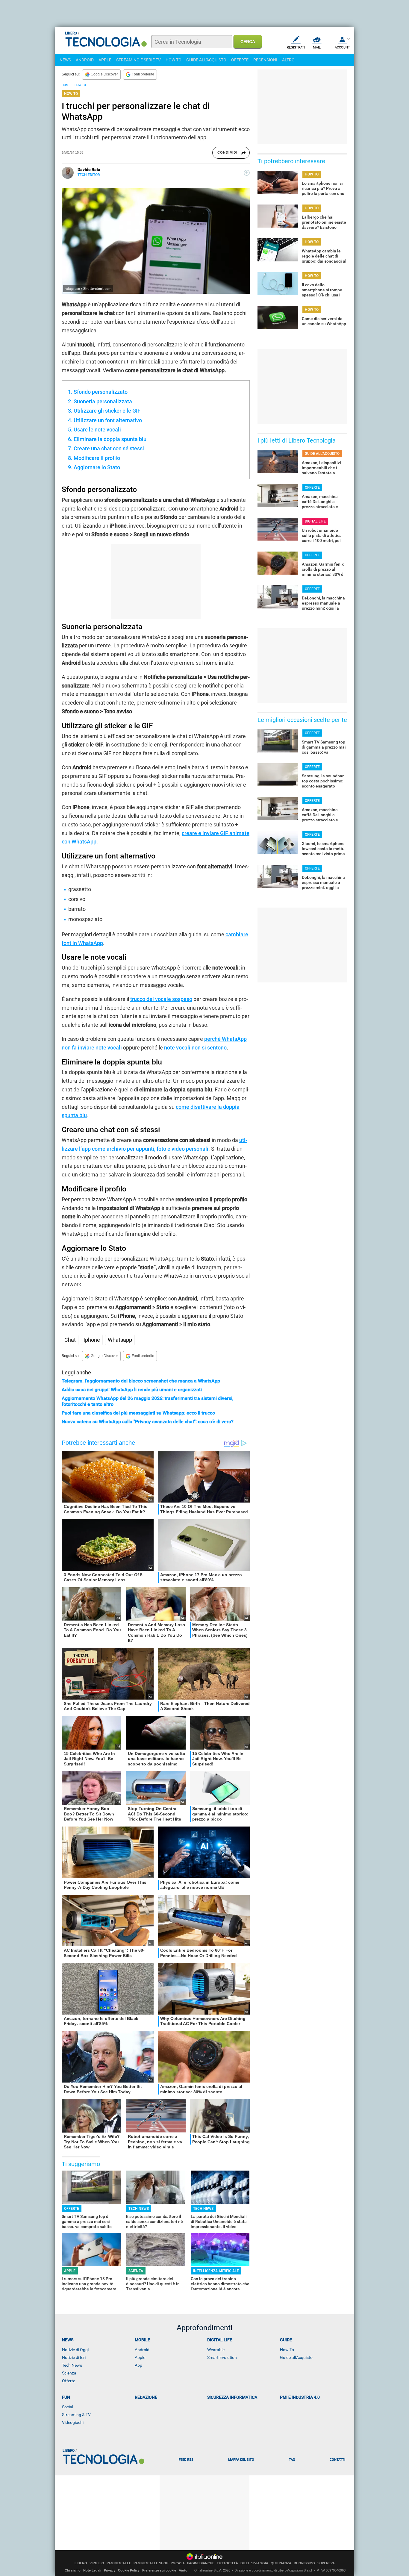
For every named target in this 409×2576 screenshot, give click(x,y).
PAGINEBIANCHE (201, 2563)
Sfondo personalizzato (101, 392)
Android (142, 2350)
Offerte (69, 2381)
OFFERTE (240, 60)
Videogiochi (73, 2422)
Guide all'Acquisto (296, 2357)
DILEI (245, 2563)
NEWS (65, 60)
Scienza (69, 2373)
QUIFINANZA (281, 2563)
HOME (66, 85)
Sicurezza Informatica (232, 2397)
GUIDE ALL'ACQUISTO (206, 60)
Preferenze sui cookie (159, 2570)
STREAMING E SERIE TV (138, 60)
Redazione (146, 2397)
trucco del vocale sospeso (161, 999)
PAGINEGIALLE (119, 2563)
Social (68, 2407)
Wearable (216, 2350)
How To (287, 2350)
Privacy (110, 2570)
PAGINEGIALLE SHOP (151, 2563)
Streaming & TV (76, 2415)
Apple (140, 2357)
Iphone (92, 1340)
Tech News (72, 2365)
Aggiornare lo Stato (97, 467)
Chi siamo (73, 2570)
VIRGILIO (97, 2563)
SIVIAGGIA (260, 2563)
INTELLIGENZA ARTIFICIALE (216, 2271)
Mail (317, 47)
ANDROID (85, 60)
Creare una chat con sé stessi (109, 448)
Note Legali (92, 2570)
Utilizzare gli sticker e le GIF (107, 411)
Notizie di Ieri (74, 2357)
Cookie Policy (129, 2570)
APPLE (105, 60)
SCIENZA (136, 2271)
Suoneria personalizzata (103, 401)
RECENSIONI (265, 60)
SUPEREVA (326, 2563)
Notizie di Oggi (75, 2350)
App (138, 2365)
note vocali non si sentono (195, 1048)
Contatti (337, 2460)
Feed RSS (186, 2460)
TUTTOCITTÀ (227, 2563)
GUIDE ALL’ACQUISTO (322, 454)
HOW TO (174, 60)
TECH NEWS (139, 2209)
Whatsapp (120, 1340)
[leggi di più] (247, 173)
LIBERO (81, 2563)
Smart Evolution (222, 2357)
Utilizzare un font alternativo (108, 420)
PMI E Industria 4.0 (300, 2397)
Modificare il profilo (97, 458)
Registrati (296, 47)
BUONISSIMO (304, 2563)
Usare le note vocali (97, 430)
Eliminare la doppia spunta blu (110, 439)
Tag (292, 2460)
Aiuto (183, 2570)
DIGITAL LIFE (315, 521)
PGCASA (178, 2563)
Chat (70, 1340)
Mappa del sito (241, 2460)
